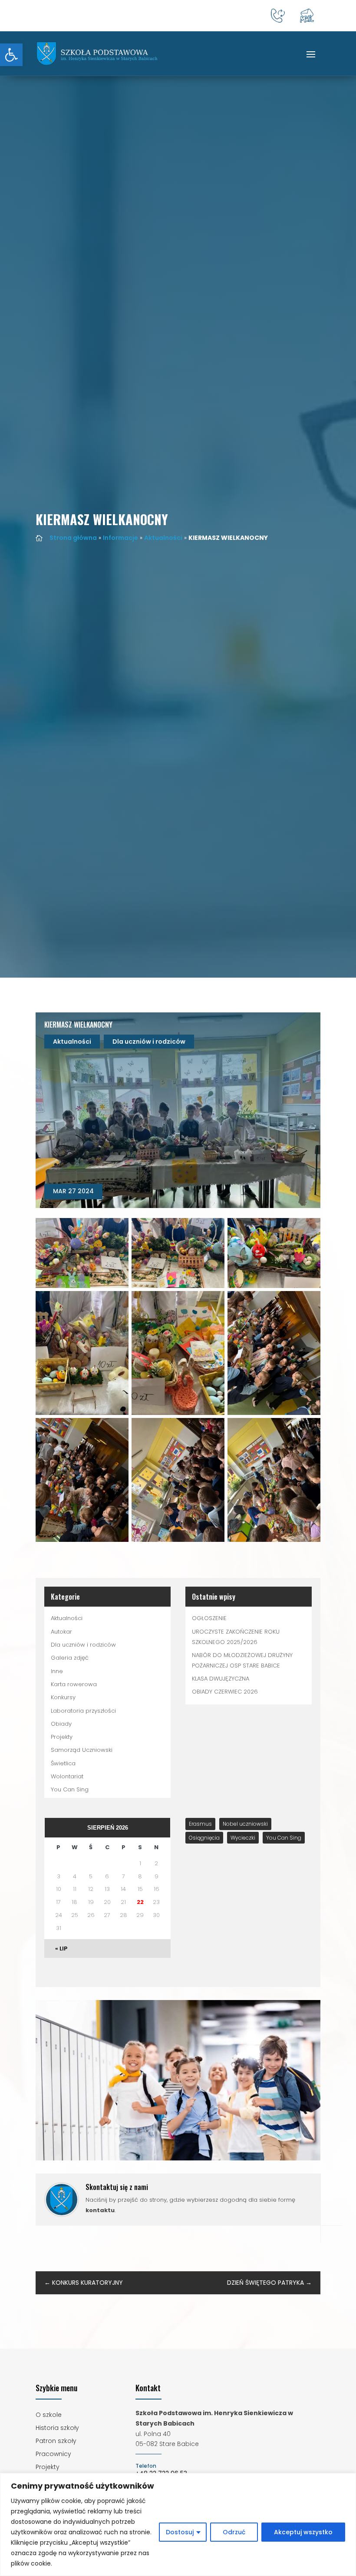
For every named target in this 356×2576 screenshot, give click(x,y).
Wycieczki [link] (243, 1838)
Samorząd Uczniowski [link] (82, 1750)
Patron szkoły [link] (56, 2441)
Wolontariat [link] (67, 1776)
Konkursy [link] (63, 1697)
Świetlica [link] (63, 1763)
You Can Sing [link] (70, 1789)
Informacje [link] (120, 538)
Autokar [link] (61, 1632)
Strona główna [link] (73, 538)
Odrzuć (234, 2532)
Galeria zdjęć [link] (70, 1658)
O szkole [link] (49, 2415)
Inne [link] (57, 1671)
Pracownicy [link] (53, 2455)
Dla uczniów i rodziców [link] (149, 1042)
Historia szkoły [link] (57, 2428)
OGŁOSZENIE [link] (209, 1618)
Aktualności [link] (163, 538)
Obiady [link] (61, 1724)
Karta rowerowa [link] (74, 1684)
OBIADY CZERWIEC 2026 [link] (225, 1692)
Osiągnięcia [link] (204, 1838)
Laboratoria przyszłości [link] (83, 1711)
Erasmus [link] (200, 1824)
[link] (11, 55)
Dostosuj (180, 2532)
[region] (178, 2524)
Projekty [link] (62, 1737)
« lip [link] (61, 1949)
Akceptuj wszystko (303, 2532)
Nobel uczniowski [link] (245, 1824)
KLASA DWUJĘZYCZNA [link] (221, 1679)
